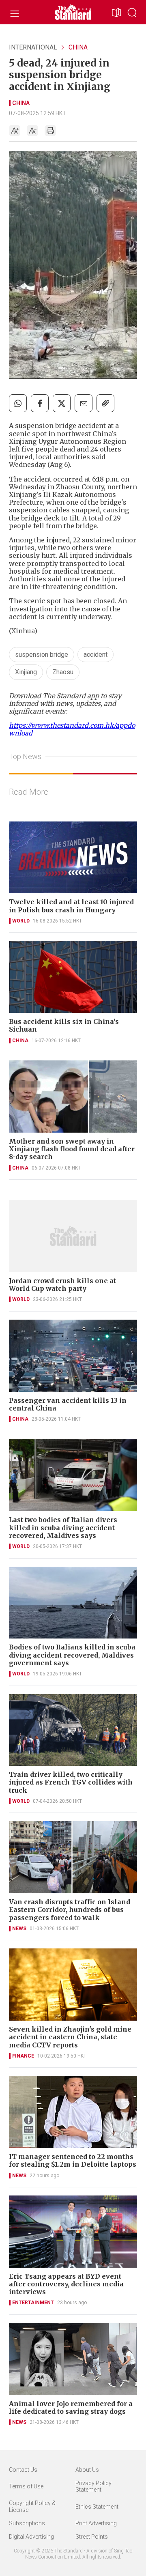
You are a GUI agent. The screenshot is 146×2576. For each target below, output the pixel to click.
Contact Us (23, 2470)
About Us (87, 2470)
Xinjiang (26, 672)
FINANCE (23, 2056)
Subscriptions (27, 2523)
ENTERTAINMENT (33, 2303)
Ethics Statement (97, 2507)
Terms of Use (26, 2486)
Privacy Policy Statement (93, 2487)
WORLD (21, 921)
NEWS (19, 1929)
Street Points (92, 2537)
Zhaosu (63, 672)
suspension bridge (42, 655)
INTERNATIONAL (33, 47)
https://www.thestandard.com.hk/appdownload (72, 729)
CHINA (78, 47)
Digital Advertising (31, 2537)
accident (96, 655)
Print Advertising (96, 2523)
